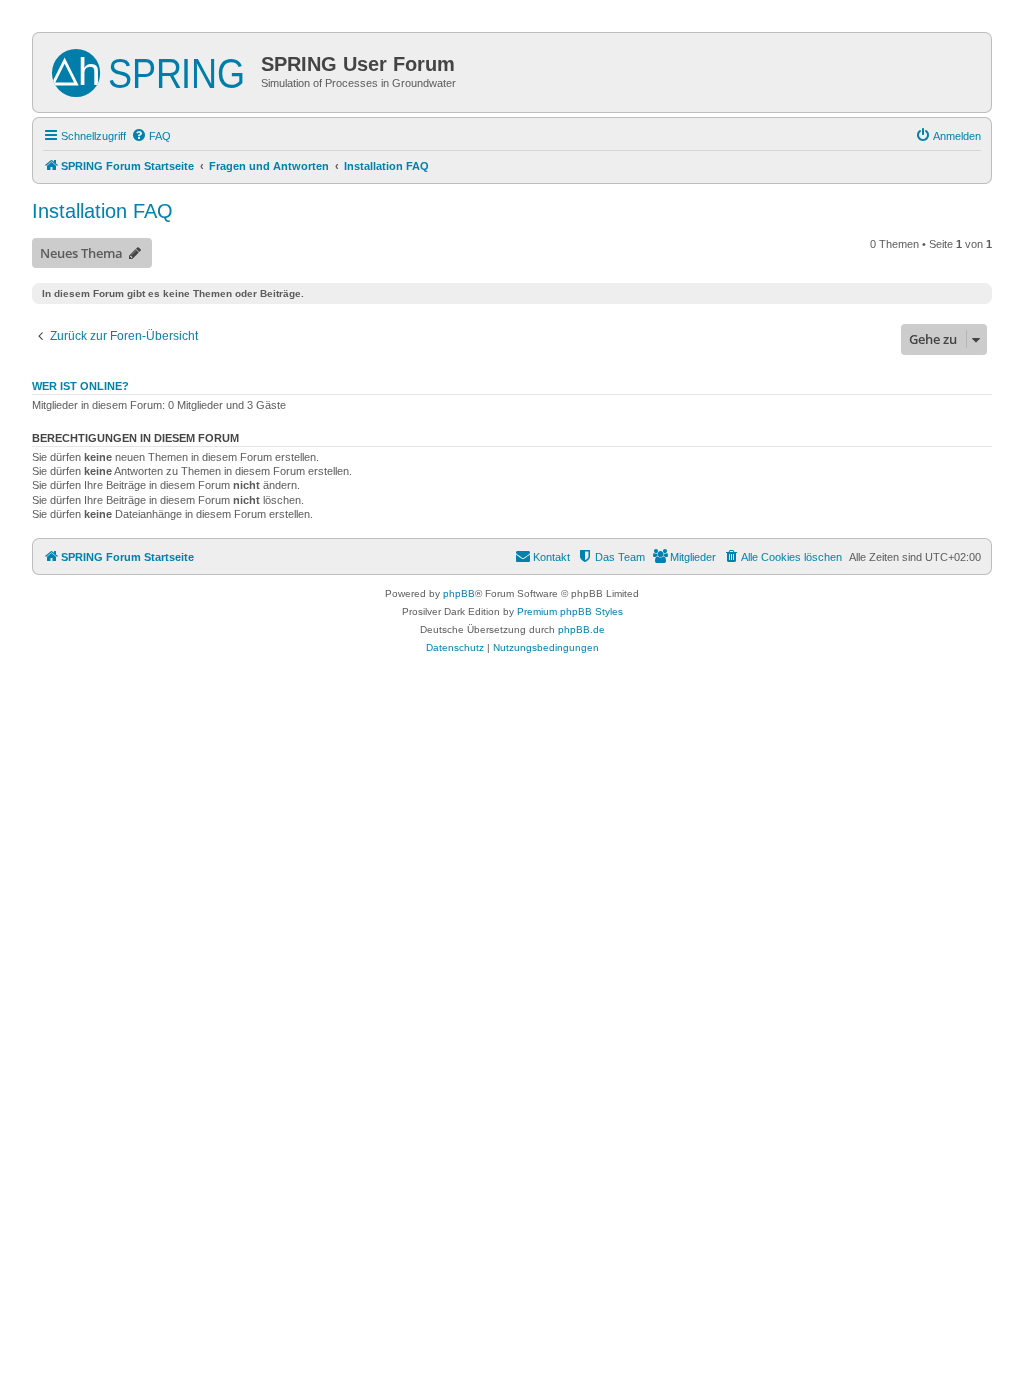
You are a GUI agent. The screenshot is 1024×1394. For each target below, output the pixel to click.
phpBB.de (581, 629)
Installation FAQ (102, 211)
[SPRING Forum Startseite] (149, 69)
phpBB (459, 593)
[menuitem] (151, 136)
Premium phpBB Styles (570, 611)
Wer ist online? (80, 386)
